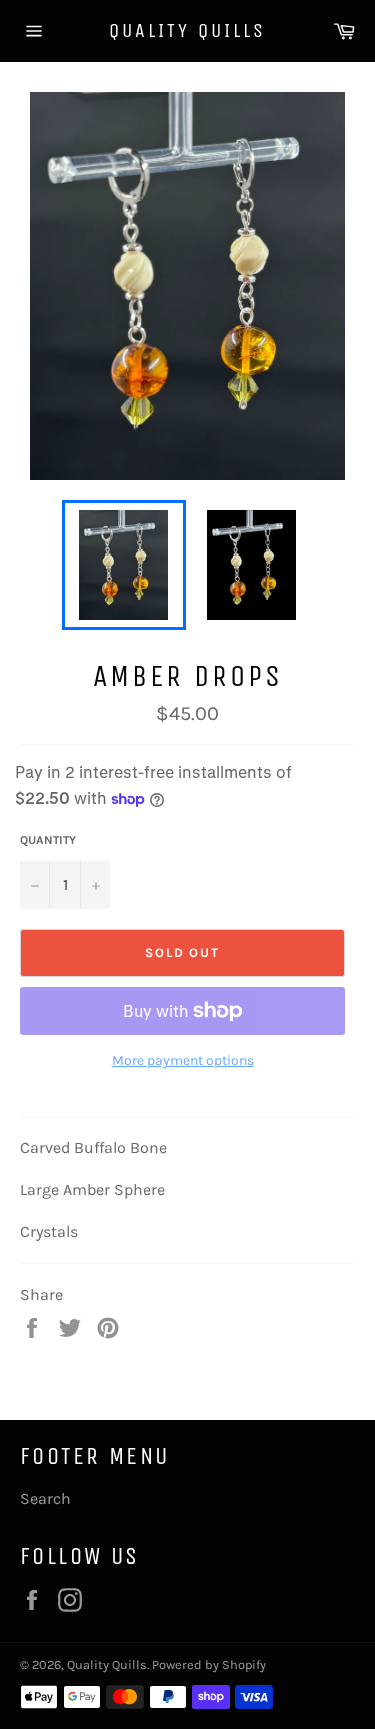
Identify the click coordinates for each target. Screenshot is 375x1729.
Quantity (48, 840)
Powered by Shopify (209, 1664)
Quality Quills (187, 30)
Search (45, 1498)
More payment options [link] (183, 1060)
